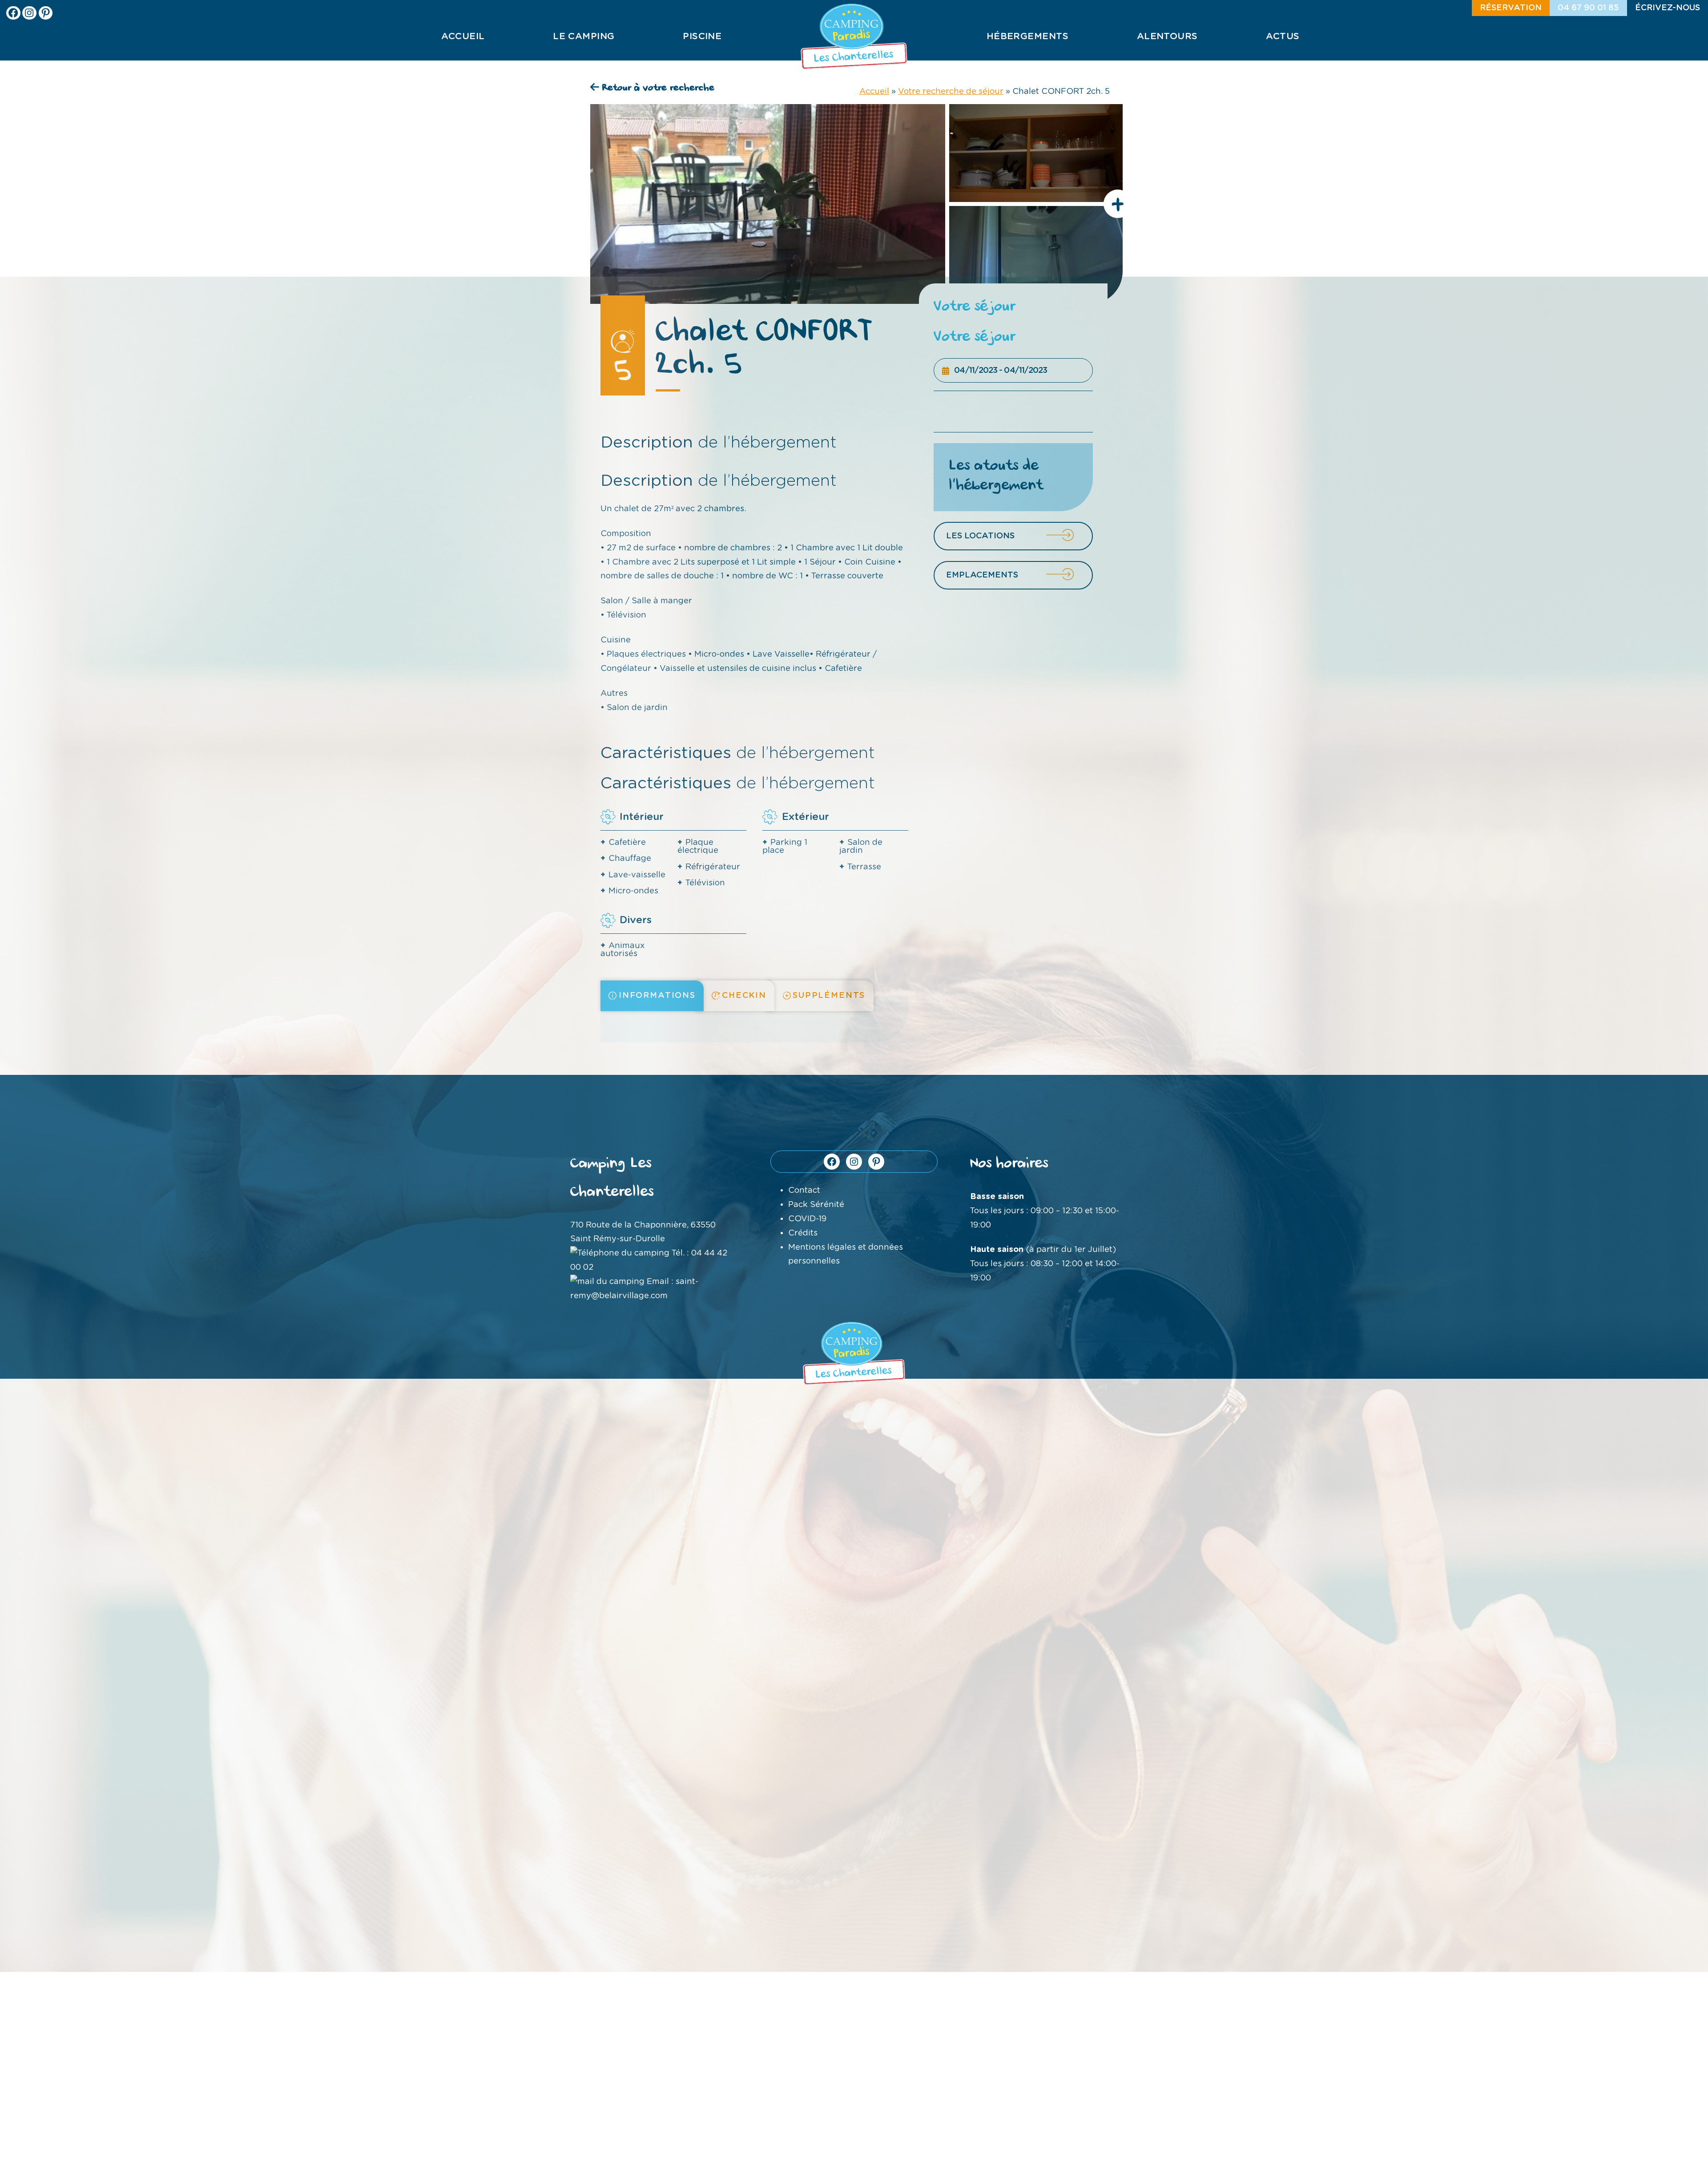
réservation (1511, 8)
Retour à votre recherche (657, 89)
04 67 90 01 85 (1588, 8)
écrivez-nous (1668, 8)
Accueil (874, 91)
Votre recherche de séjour (951, 91)
